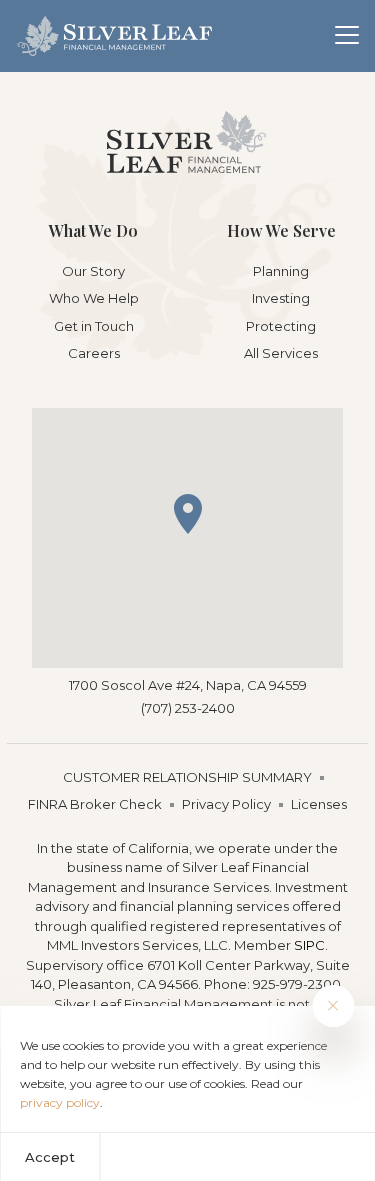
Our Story (93, 271)
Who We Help (94, 298)
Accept (50, 1157)
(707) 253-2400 (188, 708)
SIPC (309, 945)
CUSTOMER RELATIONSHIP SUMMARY (187, 777)
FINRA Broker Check (95, 804)
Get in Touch (94, 326)
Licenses (319, 804)
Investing (281, 298)
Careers (94, 353)
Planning (281, 271)
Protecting (281, 326)
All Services (281, 353)
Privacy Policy (226, 804)
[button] (188, 514)
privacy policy (60, 1102)
